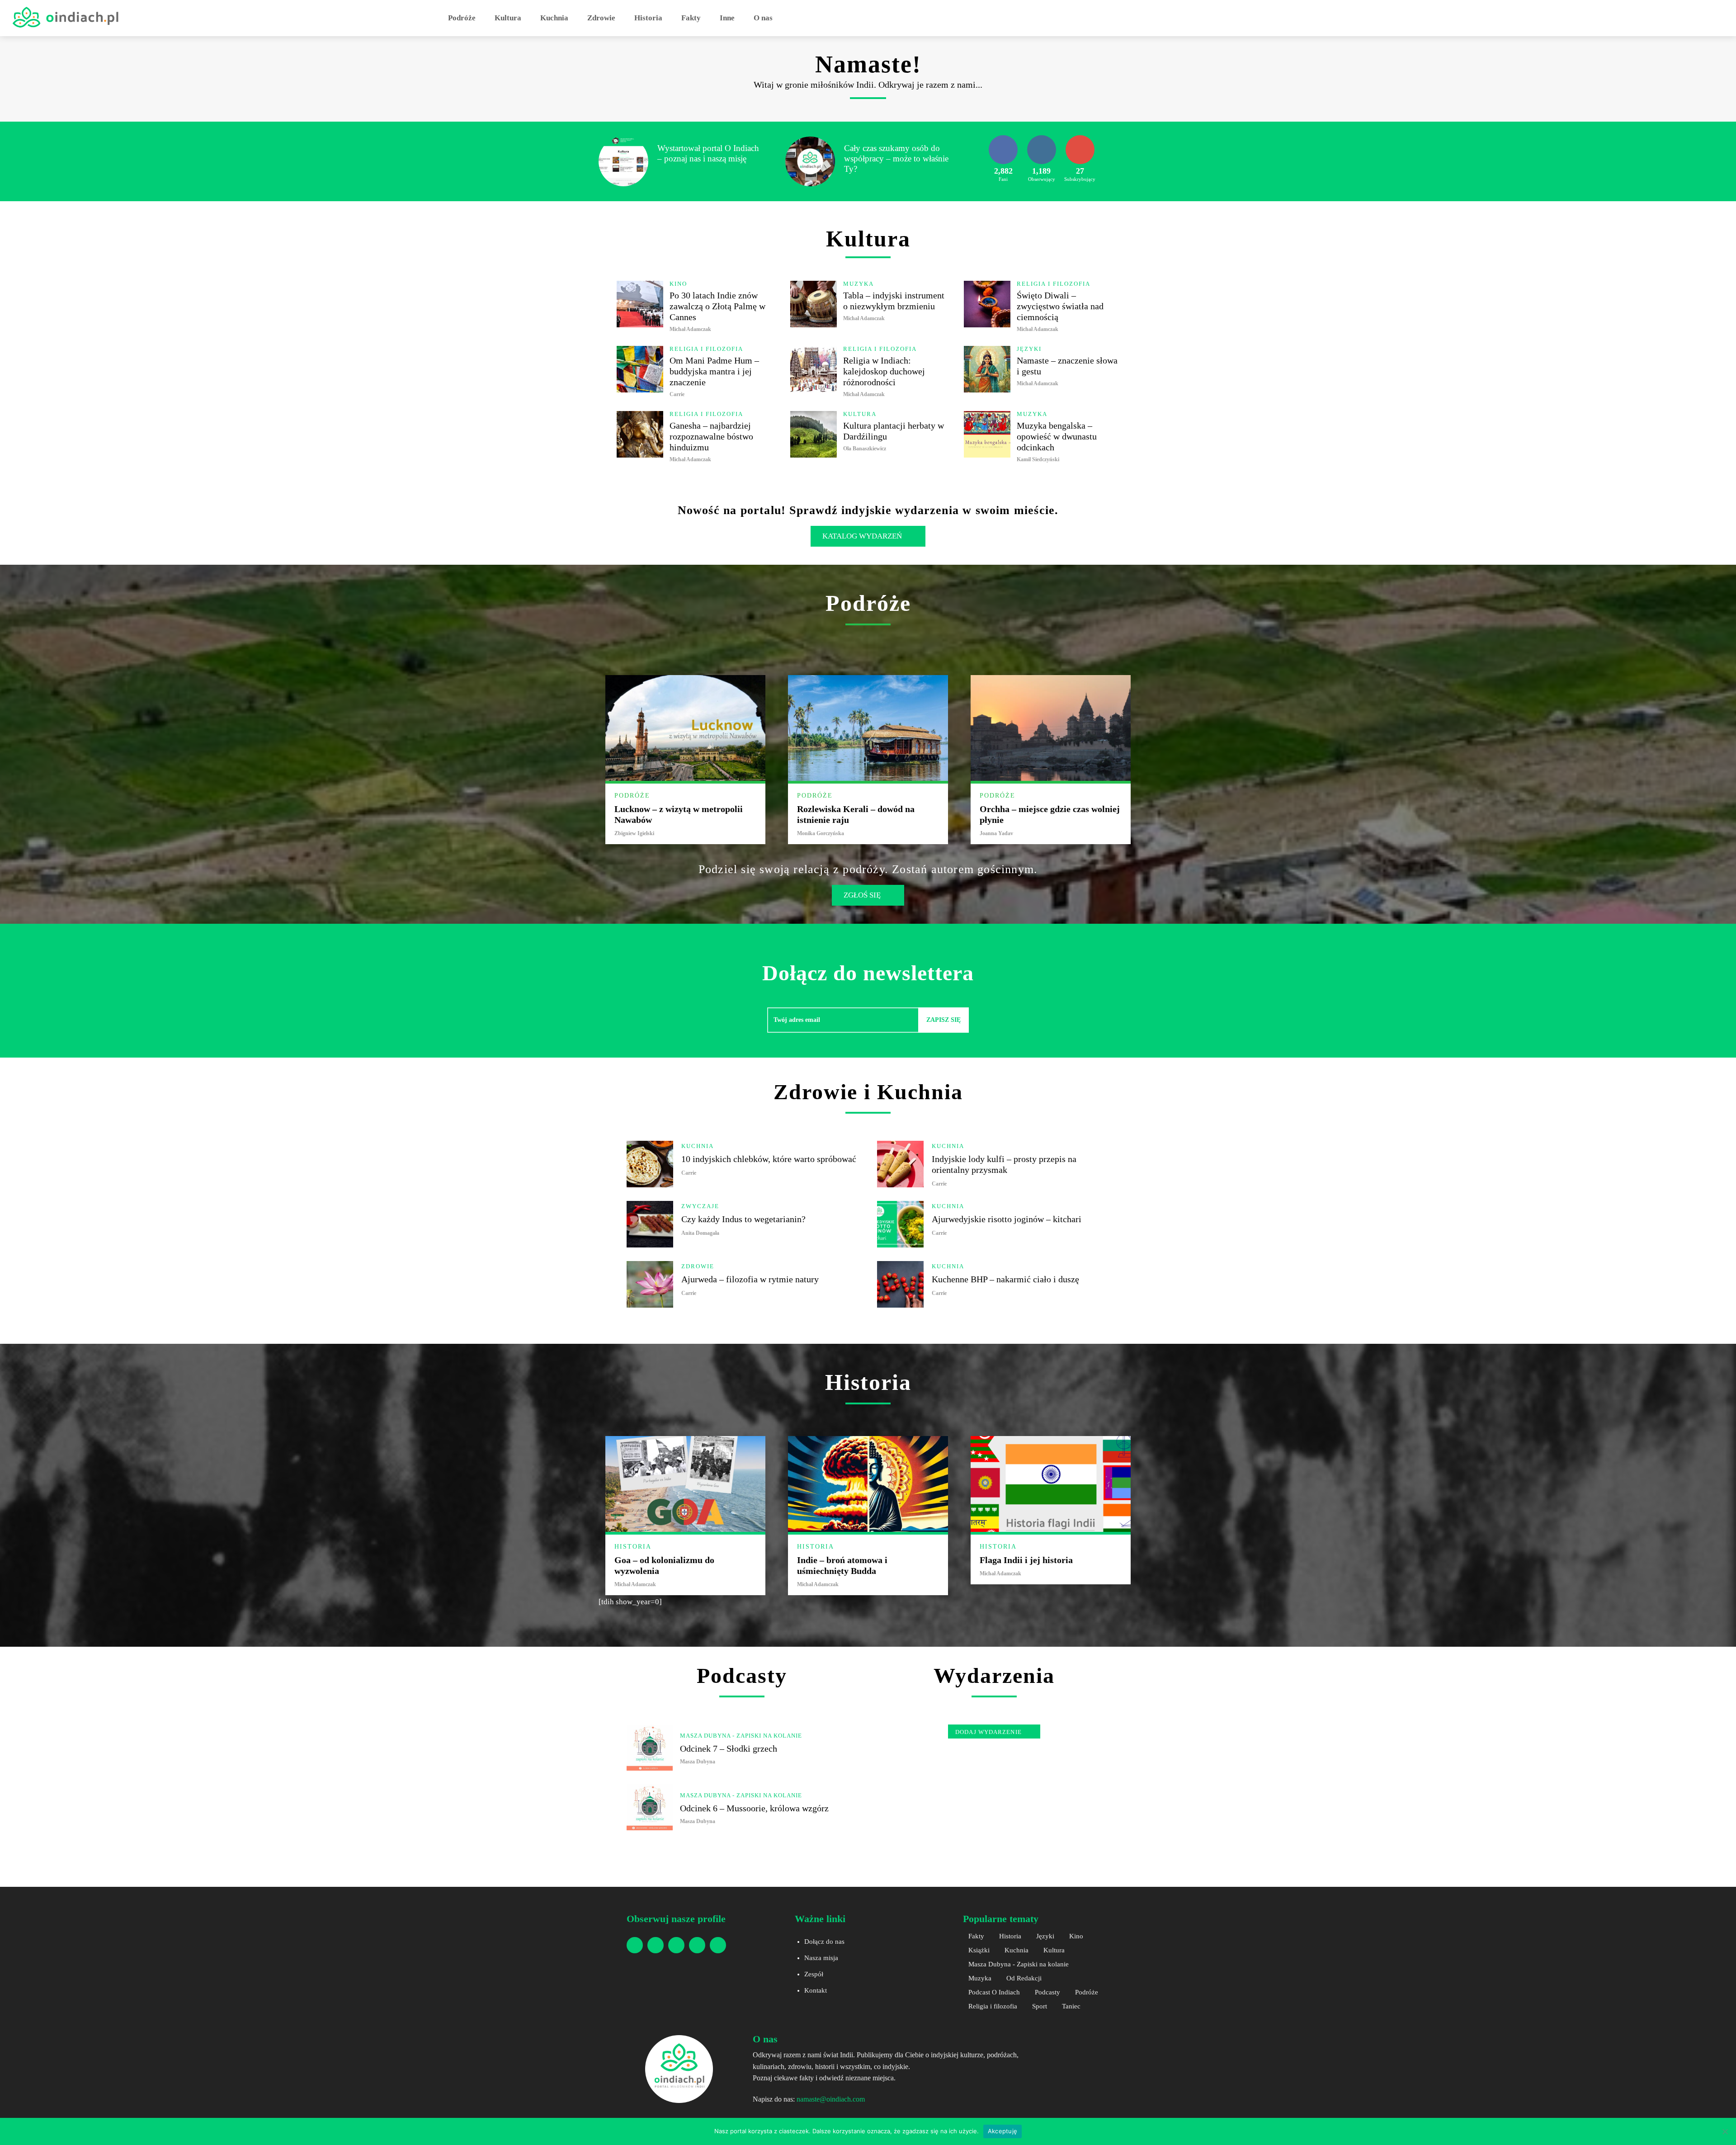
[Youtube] (676, 1945)
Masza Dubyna (698, 1762)
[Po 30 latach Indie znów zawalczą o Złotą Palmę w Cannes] (640, 304)
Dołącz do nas (824, 1942)
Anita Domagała (700, 1233)
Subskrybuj (1080, 138)
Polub (1003, 138)
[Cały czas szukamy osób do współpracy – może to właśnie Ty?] (810, 161)
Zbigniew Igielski (634, 833)
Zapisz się (943, 1020)
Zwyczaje (700, 1206)
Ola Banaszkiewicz (865, 449)
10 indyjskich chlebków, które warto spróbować (769, 1159)
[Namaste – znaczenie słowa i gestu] (987, 369)
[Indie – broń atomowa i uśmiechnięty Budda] (868, 1484)
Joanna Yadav (996, 833)
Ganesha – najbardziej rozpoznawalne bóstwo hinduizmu (711, 436)
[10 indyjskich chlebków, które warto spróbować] (650, 1164)
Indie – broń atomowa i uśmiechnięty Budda (842, 1565)
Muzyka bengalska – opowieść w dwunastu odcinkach (1057, 436)
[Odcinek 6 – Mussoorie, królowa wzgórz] (650, 1807)
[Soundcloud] (697, 1945)
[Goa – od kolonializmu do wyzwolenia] (685, 1484)
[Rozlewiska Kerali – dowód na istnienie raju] (868, 728)
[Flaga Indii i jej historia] (1051, 1484)
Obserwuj (1042, 138)
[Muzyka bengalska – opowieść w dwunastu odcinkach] (987, 434)
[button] (793, 18)
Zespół (814, 1974)
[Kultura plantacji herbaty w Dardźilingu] (814, 434)
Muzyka (859, 284)
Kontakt (816, 1990)
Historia (633, 1547)
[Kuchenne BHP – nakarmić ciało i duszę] (900, 1284)
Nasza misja (821, 1958)
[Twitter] (718, 1945)
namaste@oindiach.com (831, 2099)
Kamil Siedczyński (1038, 459)
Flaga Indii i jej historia (1026, 1560)
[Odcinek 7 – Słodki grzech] (650, 1748)
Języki (1029, 349)
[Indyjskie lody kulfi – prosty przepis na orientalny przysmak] (900, 1164)
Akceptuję (1002, 2131)
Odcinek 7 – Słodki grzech (729, 1748)
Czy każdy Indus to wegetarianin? (743, 1219)
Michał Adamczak (690, 329)
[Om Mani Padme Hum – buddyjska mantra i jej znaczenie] (640, 369)
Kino (678, 284)
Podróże (632, 796)
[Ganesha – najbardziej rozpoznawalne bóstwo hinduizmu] (640, 434)
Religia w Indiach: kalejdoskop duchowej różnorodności (884, 371)
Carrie (677, 394)
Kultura (860, 414)
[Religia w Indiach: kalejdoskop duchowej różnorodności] (814, 369)
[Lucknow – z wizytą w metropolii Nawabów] (685, 728)
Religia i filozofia (1054, 284)
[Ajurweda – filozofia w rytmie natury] (650, 1284)
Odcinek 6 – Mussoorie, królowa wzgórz (754, 1808)
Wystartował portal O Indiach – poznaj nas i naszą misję (708, 153)
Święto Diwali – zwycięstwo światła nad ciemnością (1060, 306)
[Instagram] (656, 1945)
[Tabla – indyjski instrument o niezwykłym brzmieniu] (814, 304)
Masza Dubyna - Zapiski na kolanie (741, 1736)
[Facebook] (635, 1945)
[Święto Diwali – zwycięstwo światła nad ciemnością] (987, 304)
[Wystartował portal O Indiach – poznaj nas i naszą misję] (623, 161)
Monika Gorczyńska (821, 833)
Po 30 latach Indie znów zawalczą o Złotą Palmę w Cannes (717, 306)
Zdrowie (698, 1266)
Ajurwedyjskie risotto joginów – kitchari (1007, 1219)
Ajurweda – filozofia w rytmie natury (750, 1279)
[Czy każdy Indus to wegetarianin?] (650, 1224)
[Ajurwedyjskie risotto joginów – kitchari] (900, 1224)
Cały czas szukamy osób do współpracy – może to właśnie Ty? (896, 158)
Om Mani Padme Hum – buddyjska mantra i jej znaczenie (714, 371)
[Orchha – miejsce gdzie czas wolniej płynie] (1051, 728)
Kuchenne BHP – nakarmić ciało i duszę (1005, 1279)
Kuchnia (698, 1146)
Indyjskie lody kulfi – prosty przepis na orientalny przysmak (1004, 1164)
